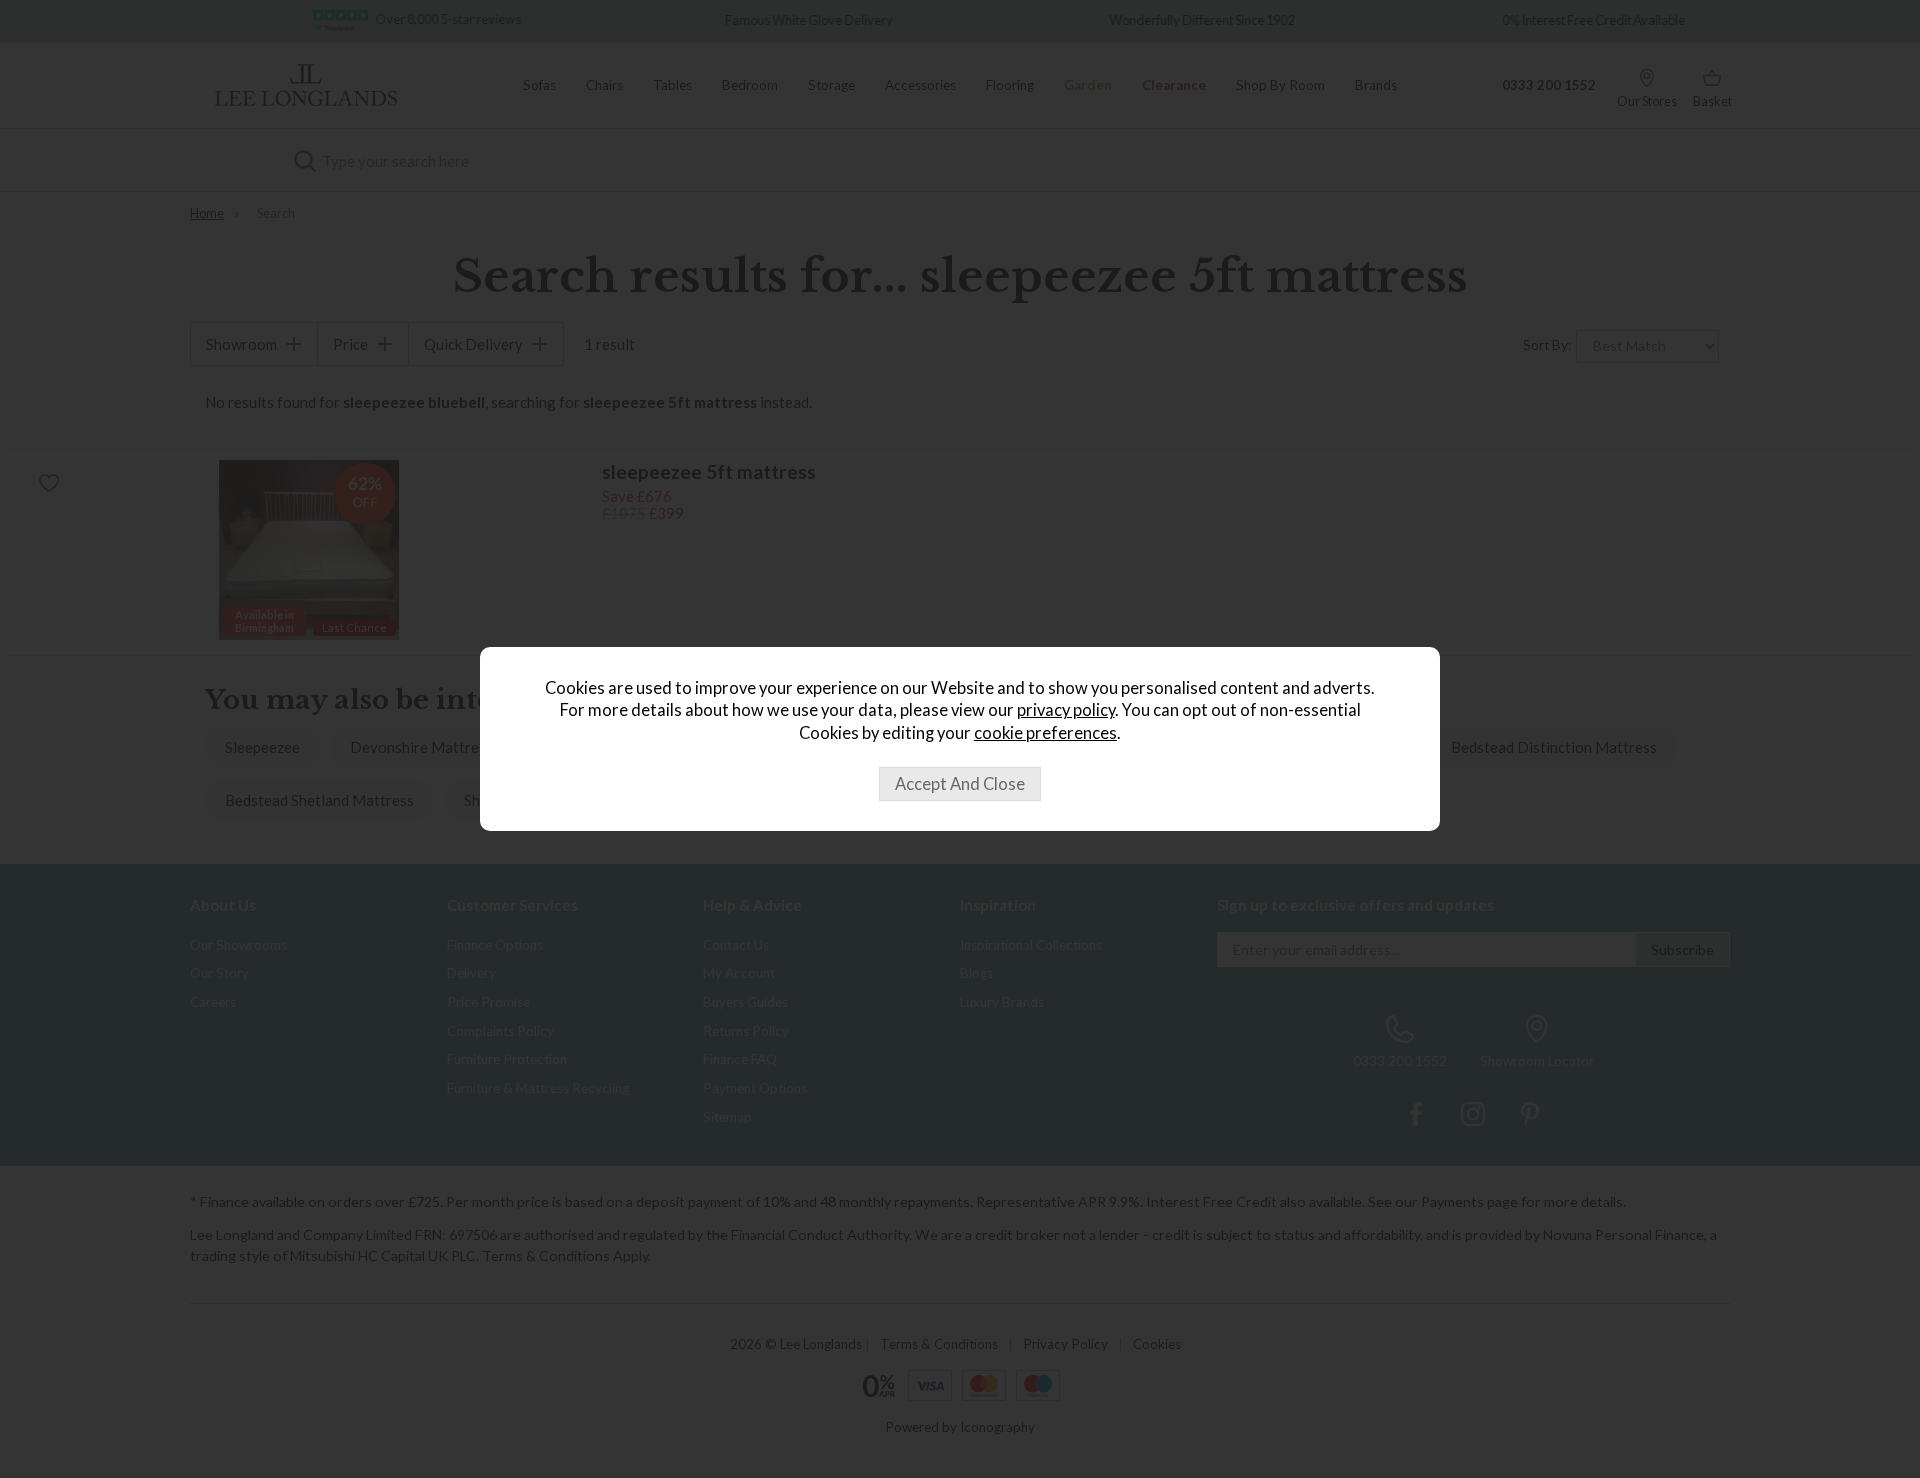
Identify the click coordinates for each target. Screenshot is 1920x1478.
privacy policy (1066, 710)
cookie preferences (1045, 733)
